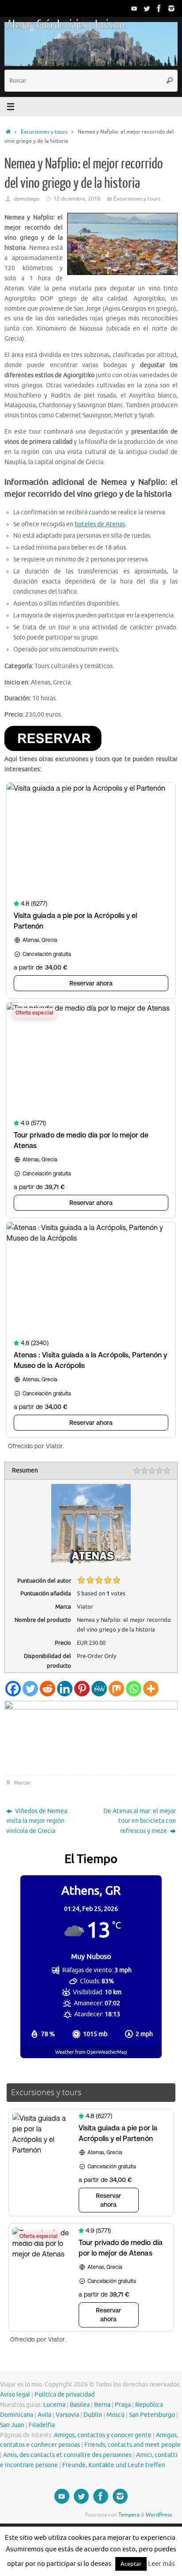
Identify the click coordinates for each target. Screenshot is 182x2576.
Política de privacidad (64, 2395)
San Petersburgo (152, 2415)
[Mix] (116, 1689)
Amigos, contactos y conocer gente (103, 2435)
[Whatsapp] (134, 1689)
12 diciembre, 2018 (77, 199)
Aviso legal (15, 2395)
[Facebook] (159, 8)
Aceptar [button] (131, 2564)
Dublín (93, 2415)
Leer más (161, 2564)
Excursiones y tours (44, 132)
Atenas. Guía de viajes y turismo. (66, 25)
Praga (123, 2405)
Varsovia (67, 2415)
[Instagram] (171, 8)
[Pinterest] (82, 1689)
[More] (151, 1689)
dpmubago (27, 199)
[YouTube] (134, 8)
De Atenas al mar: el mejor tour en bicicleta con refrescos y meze (140, 1821)
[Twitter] (147, 8)
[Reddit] (47, 1689)
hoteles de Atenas (100, 524)
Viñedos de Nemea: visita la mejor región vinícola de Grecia (37, 1821)
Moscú (116, 2415)
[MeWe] (99, 1689)
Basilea (80, 2405)
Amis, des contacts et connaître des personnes (67, 2455)
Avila (44, 2415)
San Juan (12, 2425)
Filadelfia (42, 2425)
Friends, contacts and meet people (133, 2445)
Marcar (22, 1783)
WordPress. (159, 2515)
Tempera (129, 2515)
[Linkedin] (65, 1689)
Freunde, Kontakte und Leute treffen (114, 2465)
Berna (102, 2405)
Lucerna (54, 2405)
